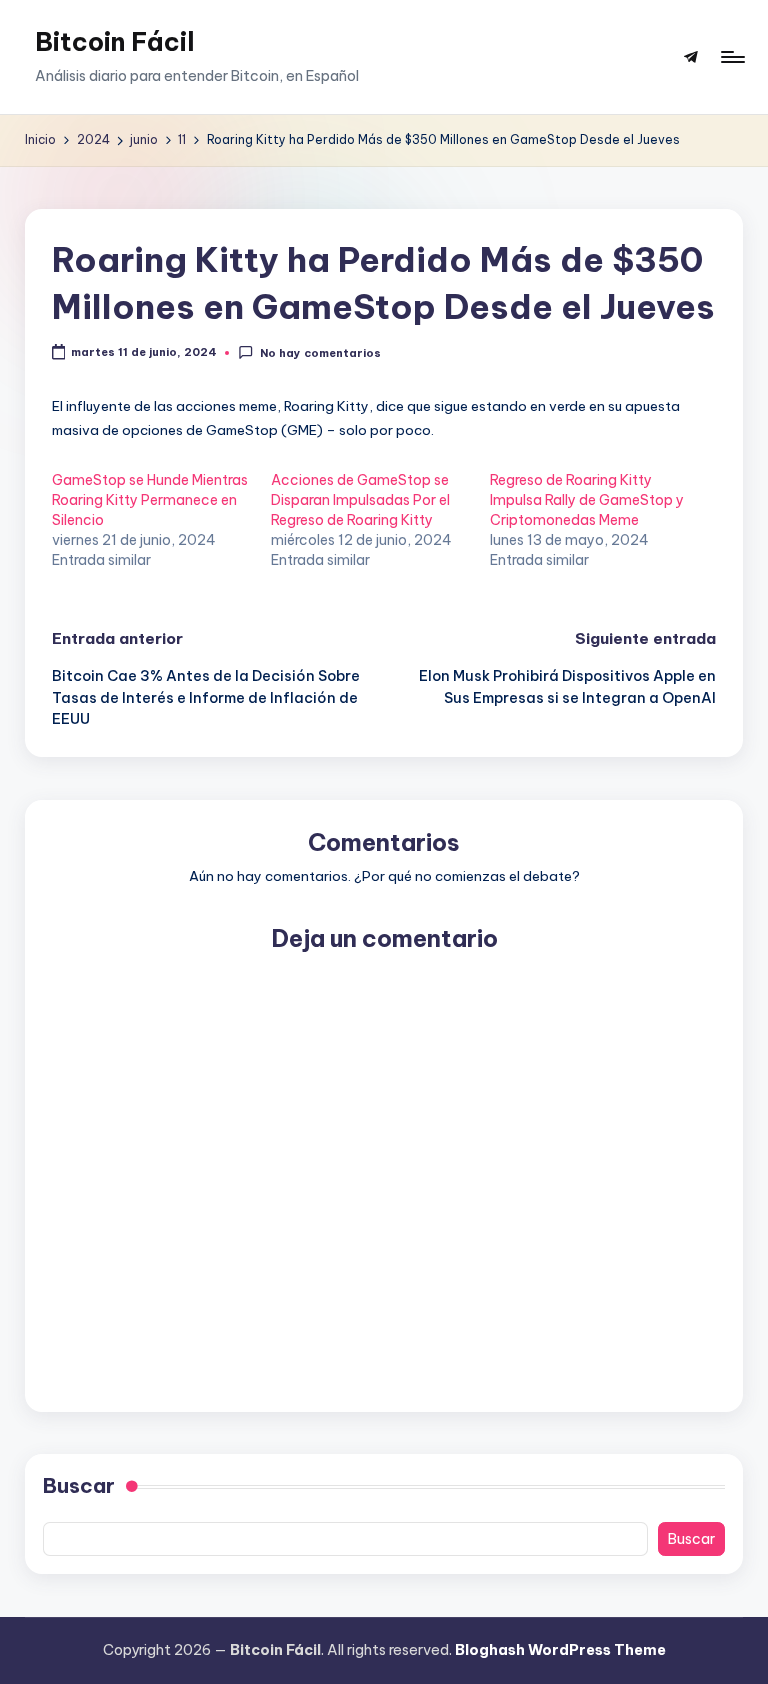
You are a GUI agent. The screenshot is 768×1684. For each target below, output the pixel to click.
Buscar (79, 1485)
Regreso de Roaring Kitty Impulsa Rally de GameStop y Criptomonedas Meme (587, 500)
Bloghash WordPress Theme (560, 1650)
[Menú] (731, 57)
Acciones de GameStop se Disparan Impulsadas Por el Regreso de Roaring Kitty (360, 500)
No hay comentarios (320, 354)
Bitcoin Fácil (115, 42)
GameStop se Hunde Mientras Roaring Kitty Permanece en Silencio (150, 500)
